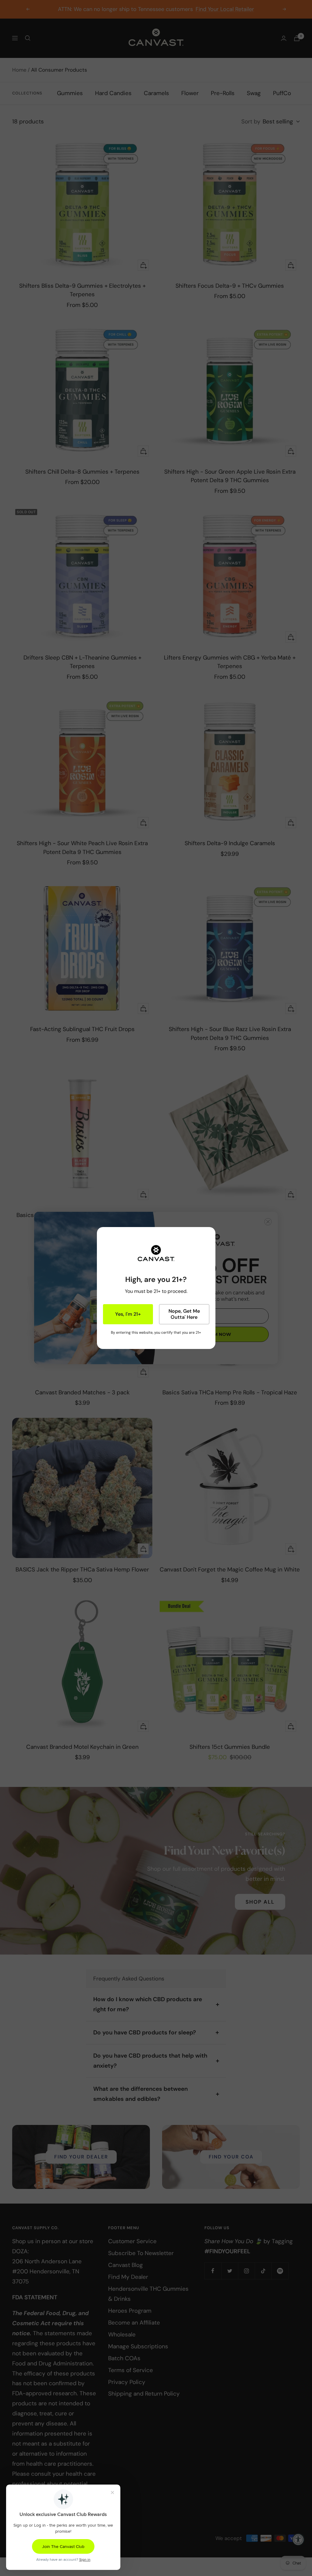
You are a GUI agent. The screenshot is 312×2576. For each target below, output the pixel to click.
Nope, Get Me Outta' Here (184, 1314)
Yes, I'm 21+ (128, 1314)
